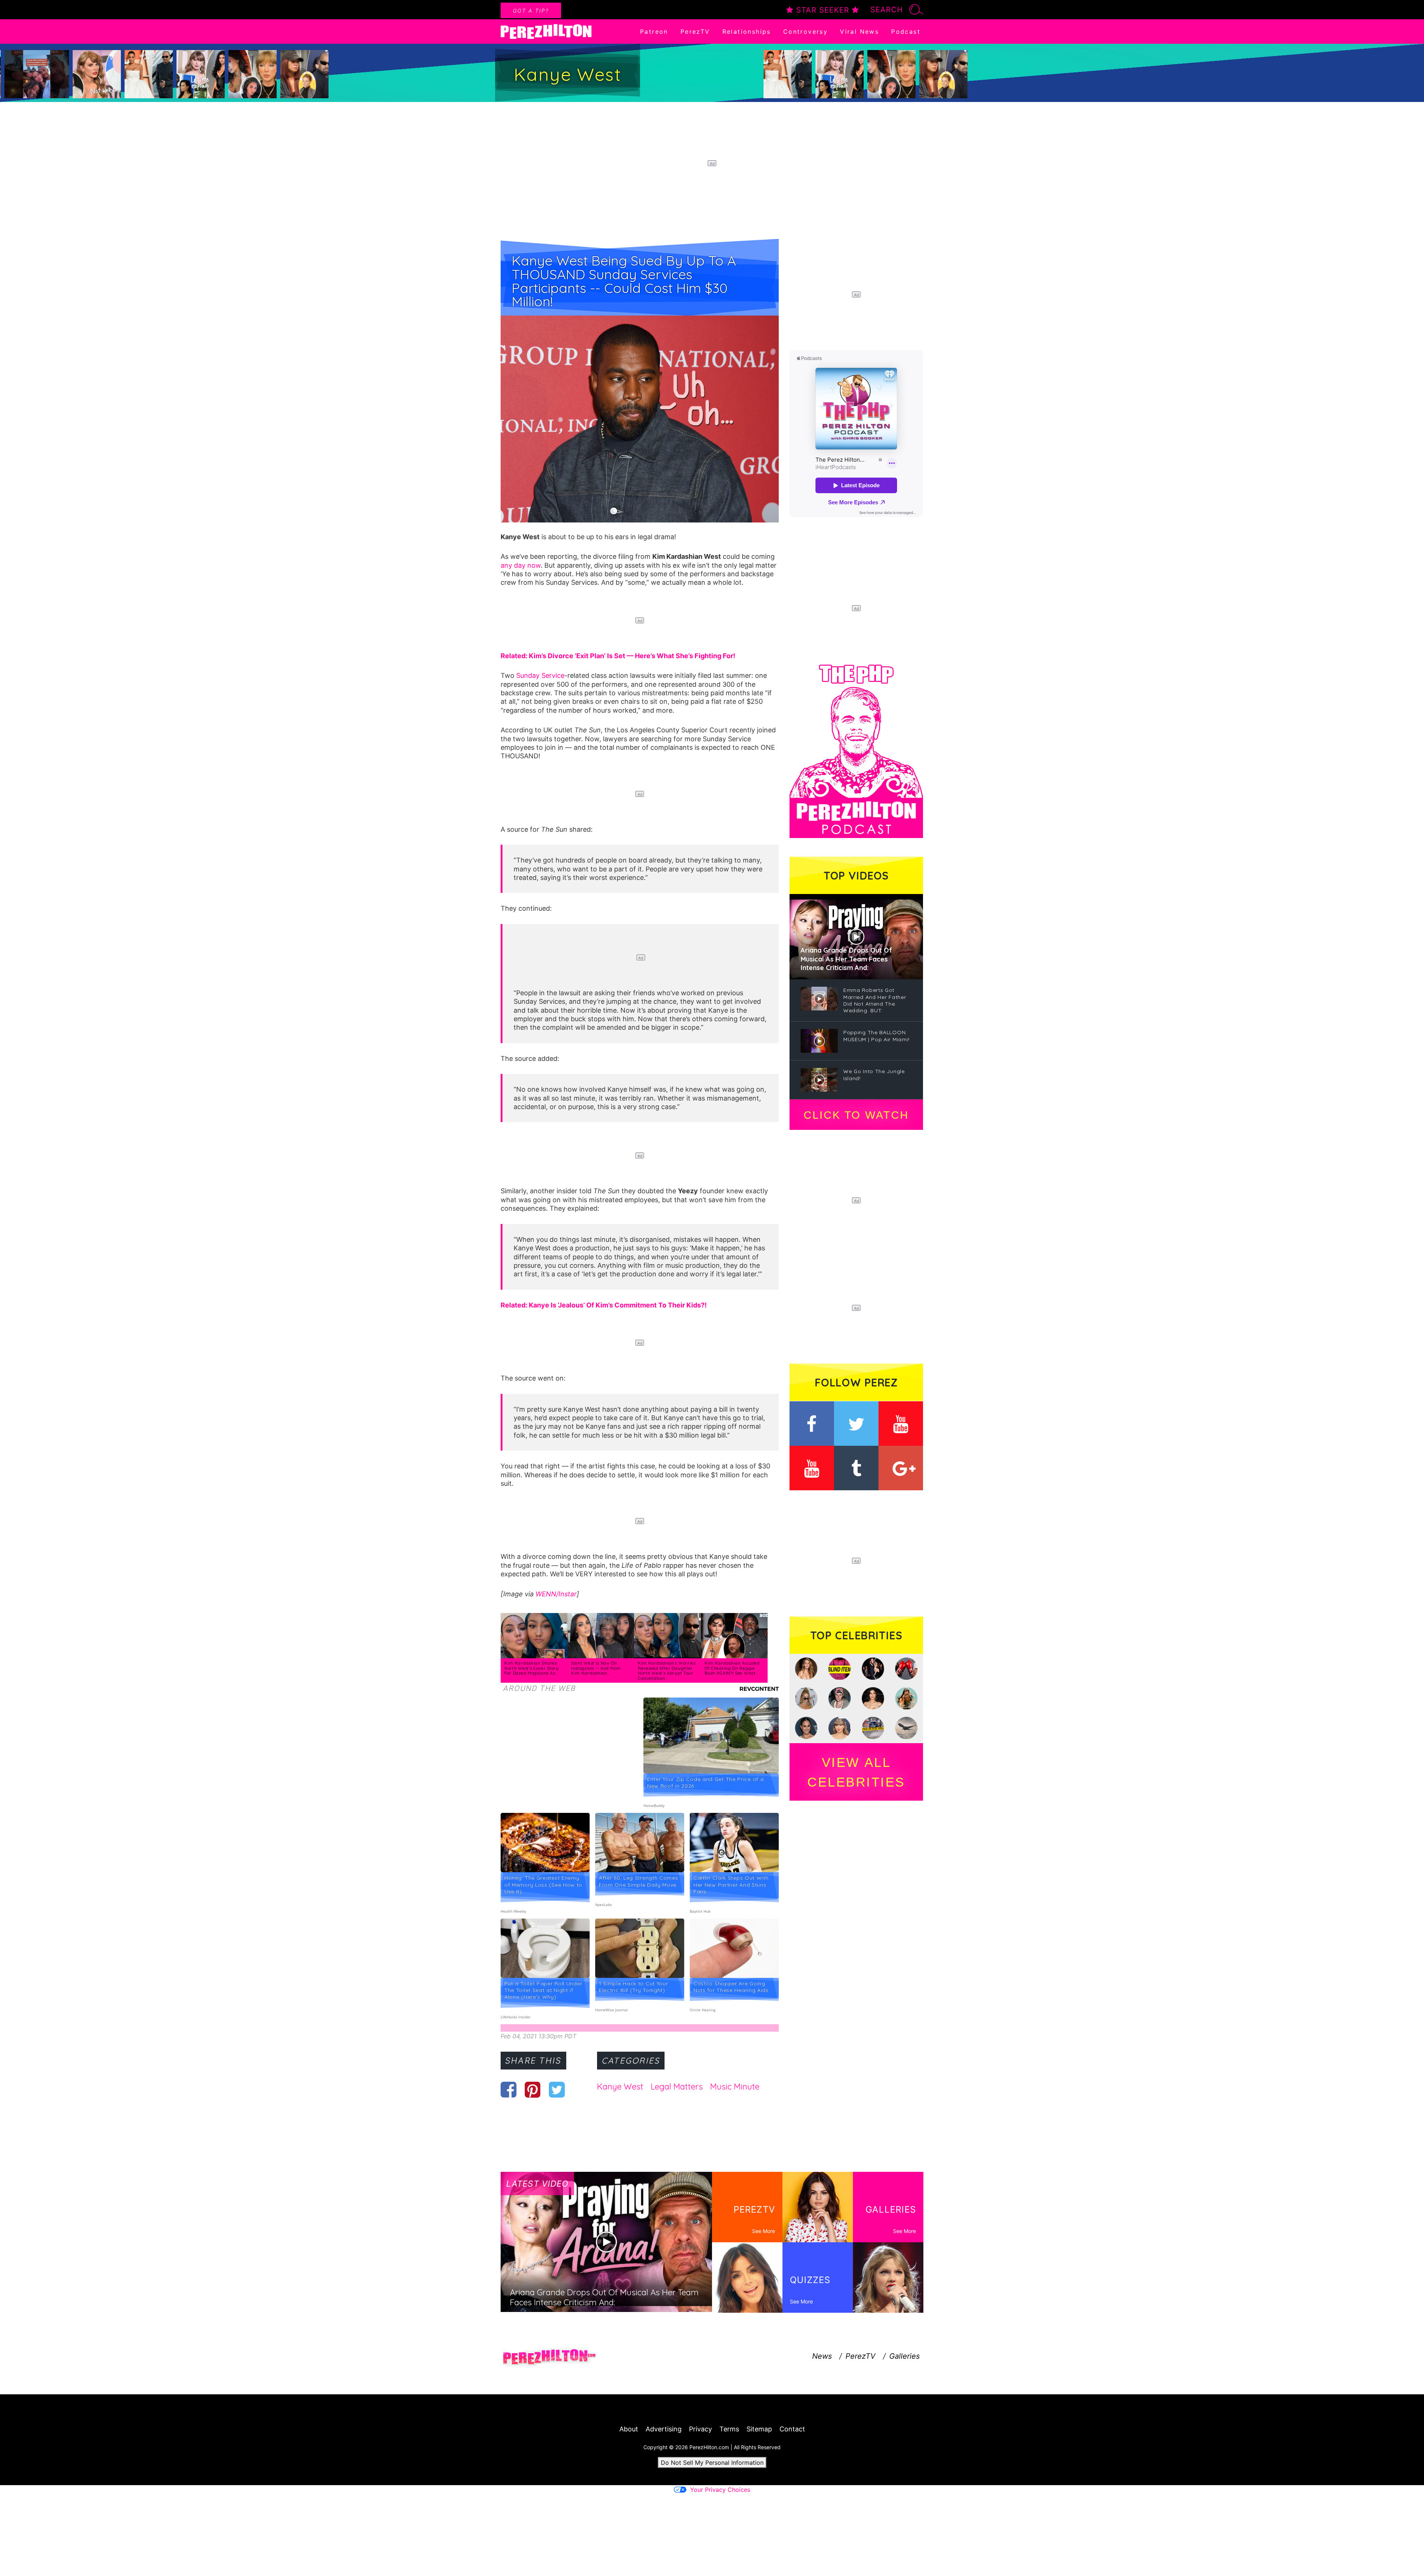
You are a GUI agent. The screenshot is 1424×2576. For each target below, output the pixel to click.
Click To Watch (856, 1115)
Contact (792, 2429)
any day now (521, 565)
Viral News (859, 32)
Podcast (906, 32)
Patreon (654, 32)
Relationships (747, 32)
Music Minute (735, 2087)
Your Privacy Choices (720, 2490)
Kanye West (620, 2087)
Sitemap (759, 2429)
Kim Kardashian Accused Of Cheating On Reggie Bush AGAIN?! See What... (732, 1668)
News (822, 2356)
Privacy (701, 2429)
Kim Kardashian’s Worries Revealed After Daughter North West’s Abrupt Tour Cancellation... (667, 1671)
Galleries (904, 2356)
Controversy (805, 32)
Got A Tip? (531, 11)
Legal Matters (677, 2087)
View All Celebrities (856, 1772)
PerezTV (695, 32)
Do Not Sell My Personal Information (712, 2463)
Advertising (664, 2429)
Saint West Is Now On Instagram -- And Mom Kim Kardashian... (596, 1668)
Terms (729, 2429)
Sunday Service (540, 675)
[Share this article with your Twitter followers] (557, 2090)
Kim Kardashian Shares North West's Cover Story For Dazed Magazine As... (532, 1668)
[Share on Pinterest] (533, 2090)
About (629, 2429)
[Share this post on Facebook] (509, 2090)
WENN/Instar (556, 1594)
